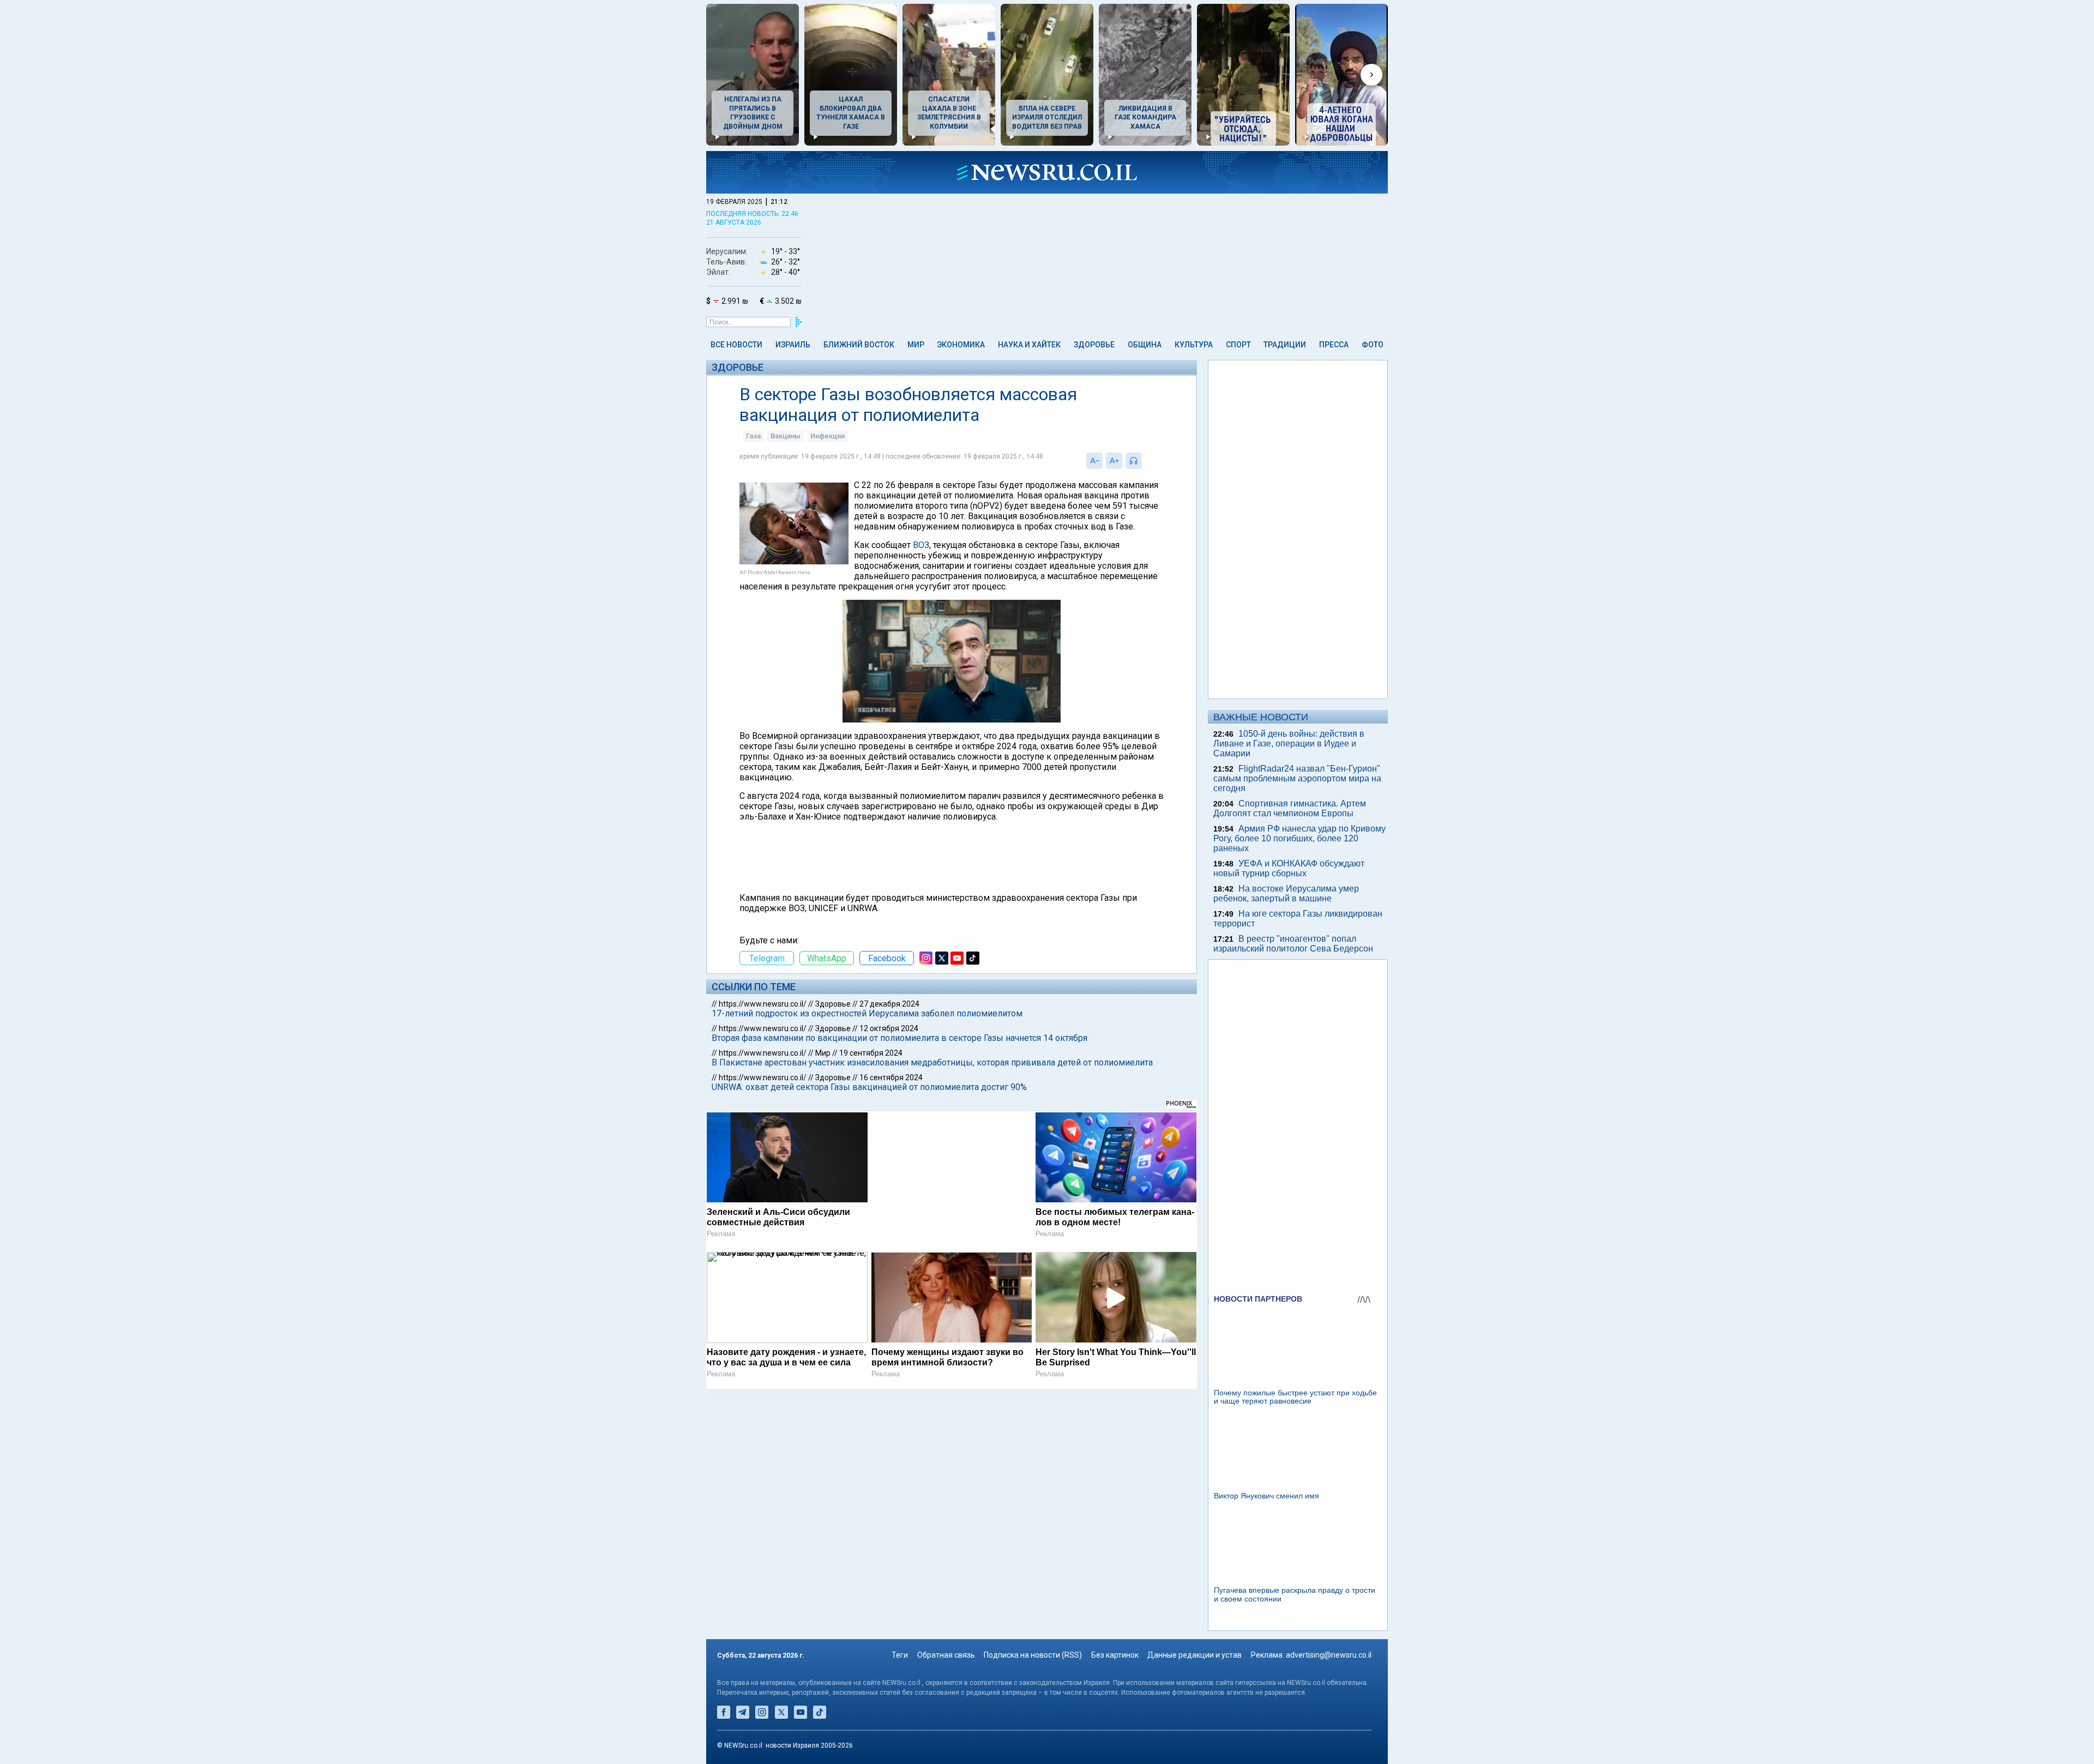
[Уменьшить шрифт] (1094, 461)
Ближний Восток (859, 345)
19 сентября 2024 (871, 1053)
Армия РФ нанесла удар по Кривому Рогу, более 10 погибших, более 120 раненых (1299, 838)
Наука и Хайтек (1029, 345)
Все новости (736, 345)
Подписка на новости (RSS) (1033, 1655)
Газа (753, 436)
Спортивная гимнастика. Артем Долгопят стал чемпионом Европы (1290, 808)
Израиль (793, 345)
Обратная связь (946, 1655)
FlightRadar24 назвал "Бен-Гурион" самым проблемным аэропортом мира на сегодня (1297, 778)
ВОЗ (921, 545)
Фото (1373, 345)
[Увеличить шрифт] (1114, 461)
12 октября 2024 (889, 1028)
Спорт (1238, 345)
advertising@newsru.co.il (1329, 1655)
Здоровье (1094, 345)
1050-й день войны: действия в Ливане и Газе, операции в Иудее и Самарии (1289, 743)
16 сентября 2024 (891, 1077)
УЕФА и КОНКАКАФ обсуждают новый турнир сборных (1289, 868)
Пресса (1334, 345)
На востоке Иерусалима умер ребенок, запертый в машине (1286, 893)
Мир (916, 345)
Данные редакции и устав (1195, 1655)
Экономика (961, 345)
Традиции (1285, 345)
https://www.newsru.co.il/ (763, 1004)
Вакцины (786, 436)
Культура (1194, 345)
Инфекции (828, 436)
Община (1145, 345)
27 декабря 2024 (889, 1004)
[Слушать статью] (1145, 461)
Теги (900, 1655)
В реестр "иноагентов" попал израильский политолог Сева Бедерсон (1293, 944)
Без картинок (1115, 1655)
